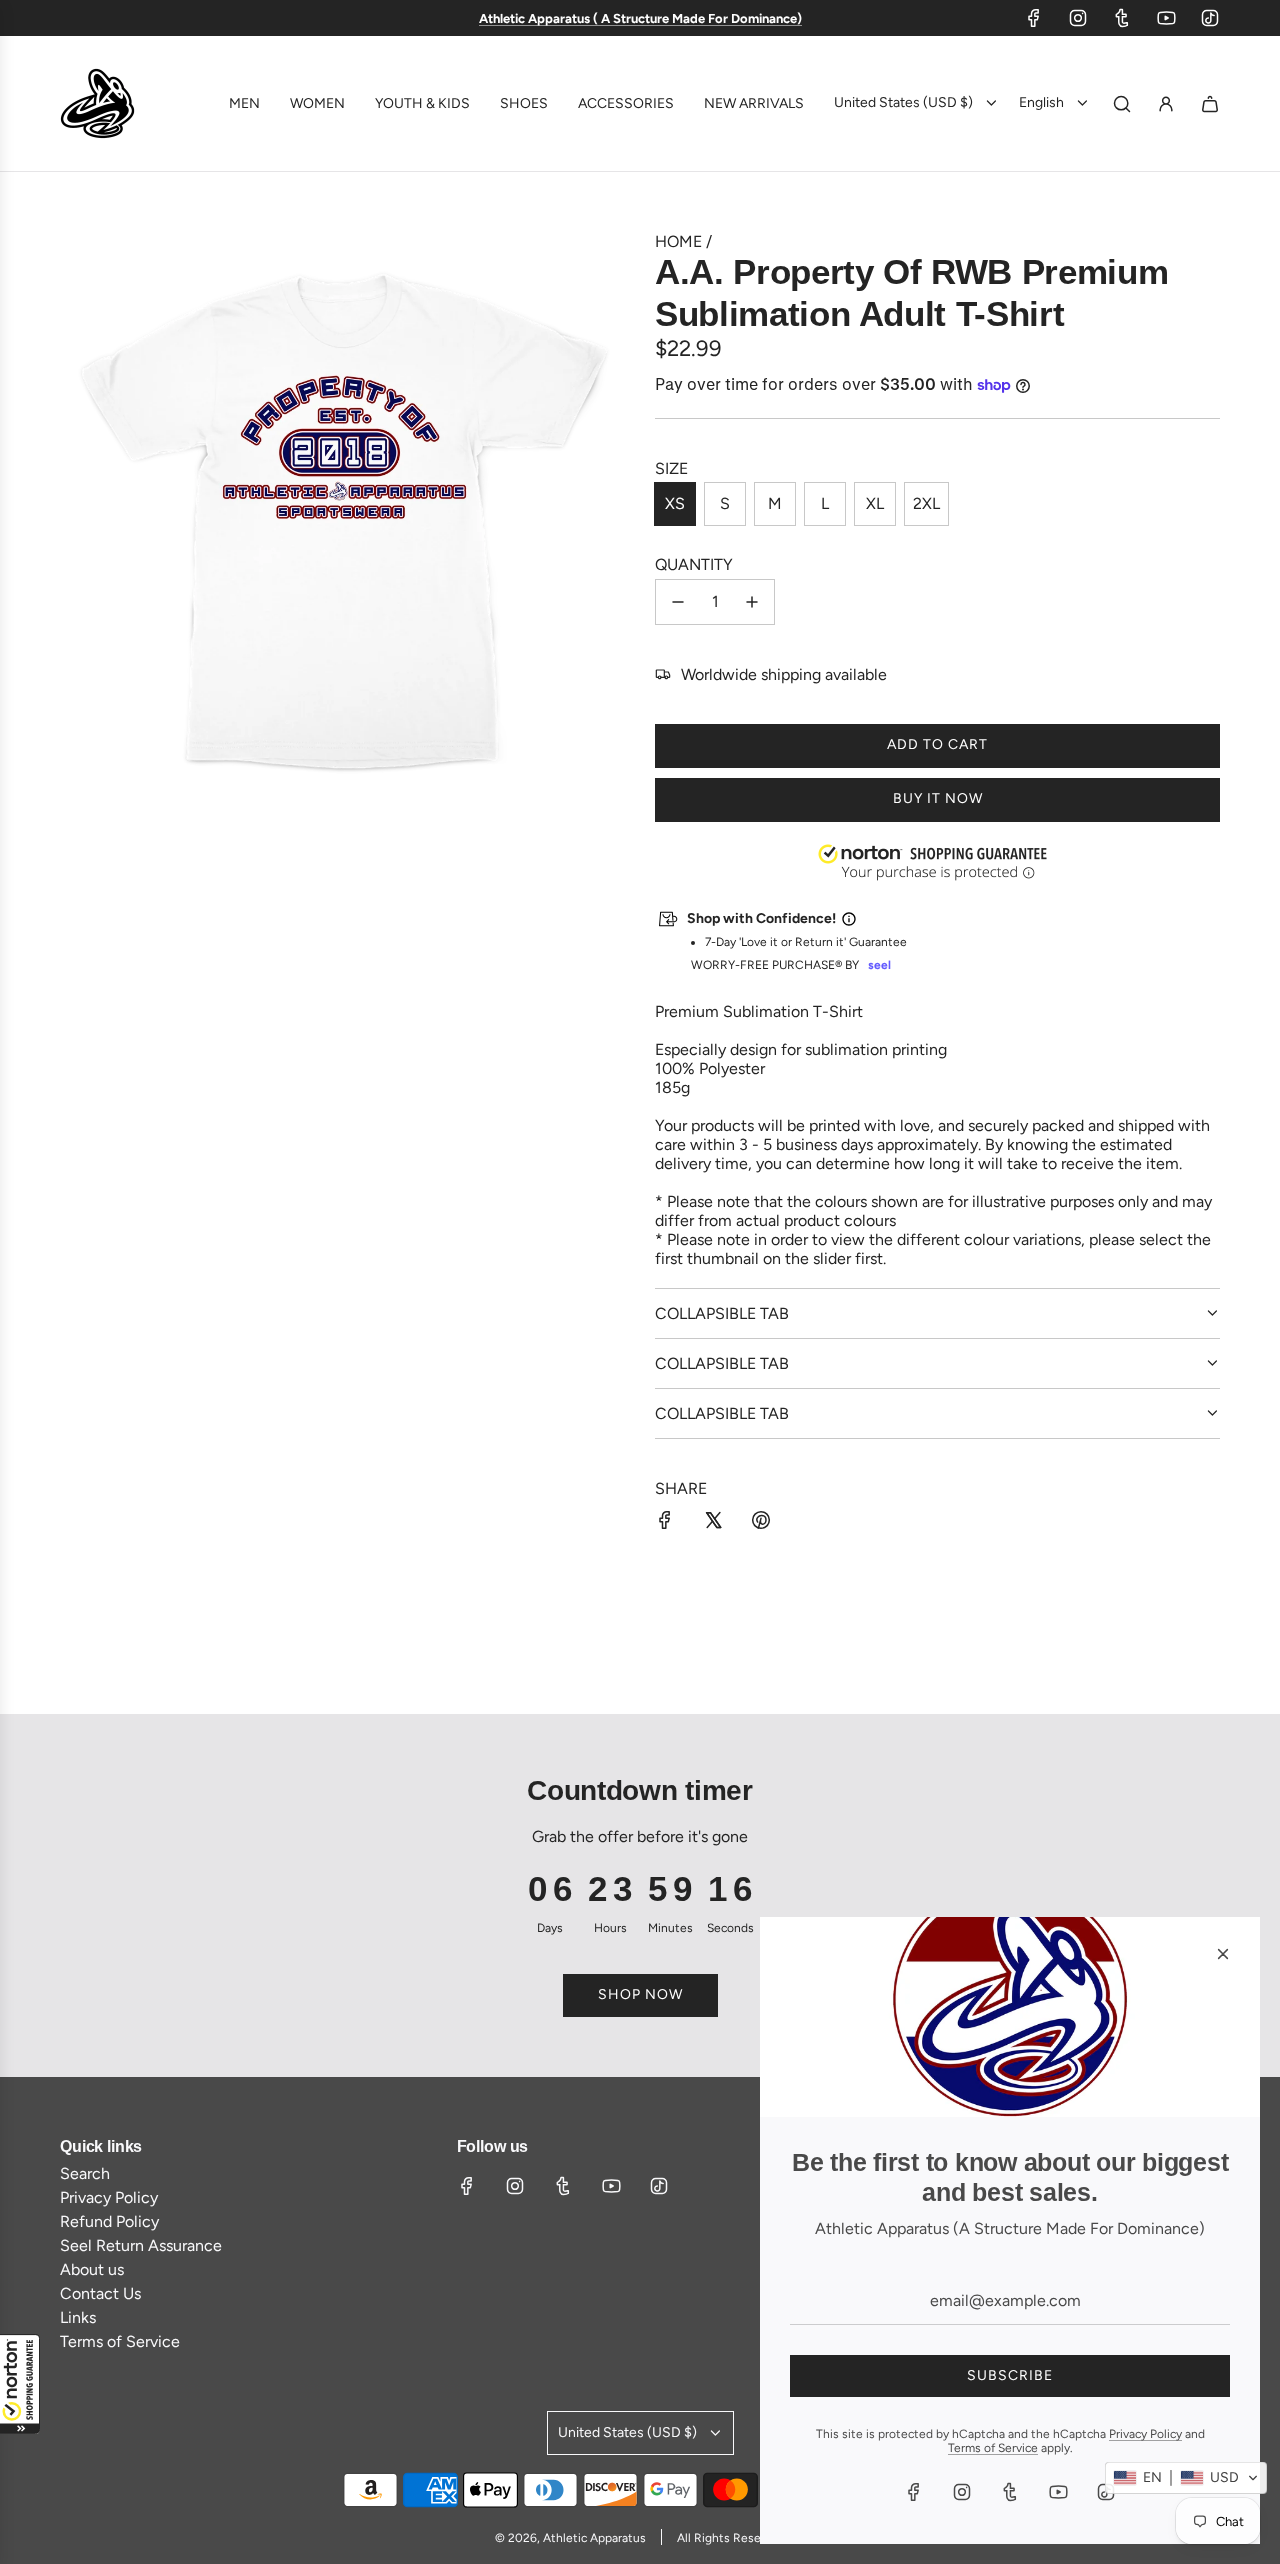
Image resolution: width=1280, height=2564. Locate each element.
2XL (926, 503)
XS (675, 503)
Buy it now (938, 798)
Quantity (694, 564)
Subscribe (1010, 2375)
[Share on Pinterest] (761, 1522)
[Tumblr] (1122, 18)
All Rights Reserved (731, 2538)
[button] (20, 2384)
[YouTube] (1166, 18)
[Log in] (1166, 104)
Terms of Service (993, 2448)
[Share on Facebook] (665, 1522)
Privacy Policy (1145, 2434)
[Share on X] (713, 1522)
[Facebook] (1034, 18)
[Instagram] (1078, 18)
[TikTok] (1210, 18)
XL (875, 503)
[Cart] (1210, 104)
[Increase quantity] (752, 602)
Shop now (640, 1994)
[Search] (1122, 104)
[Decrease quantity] (678, 602)
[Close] (1223, 1954)
